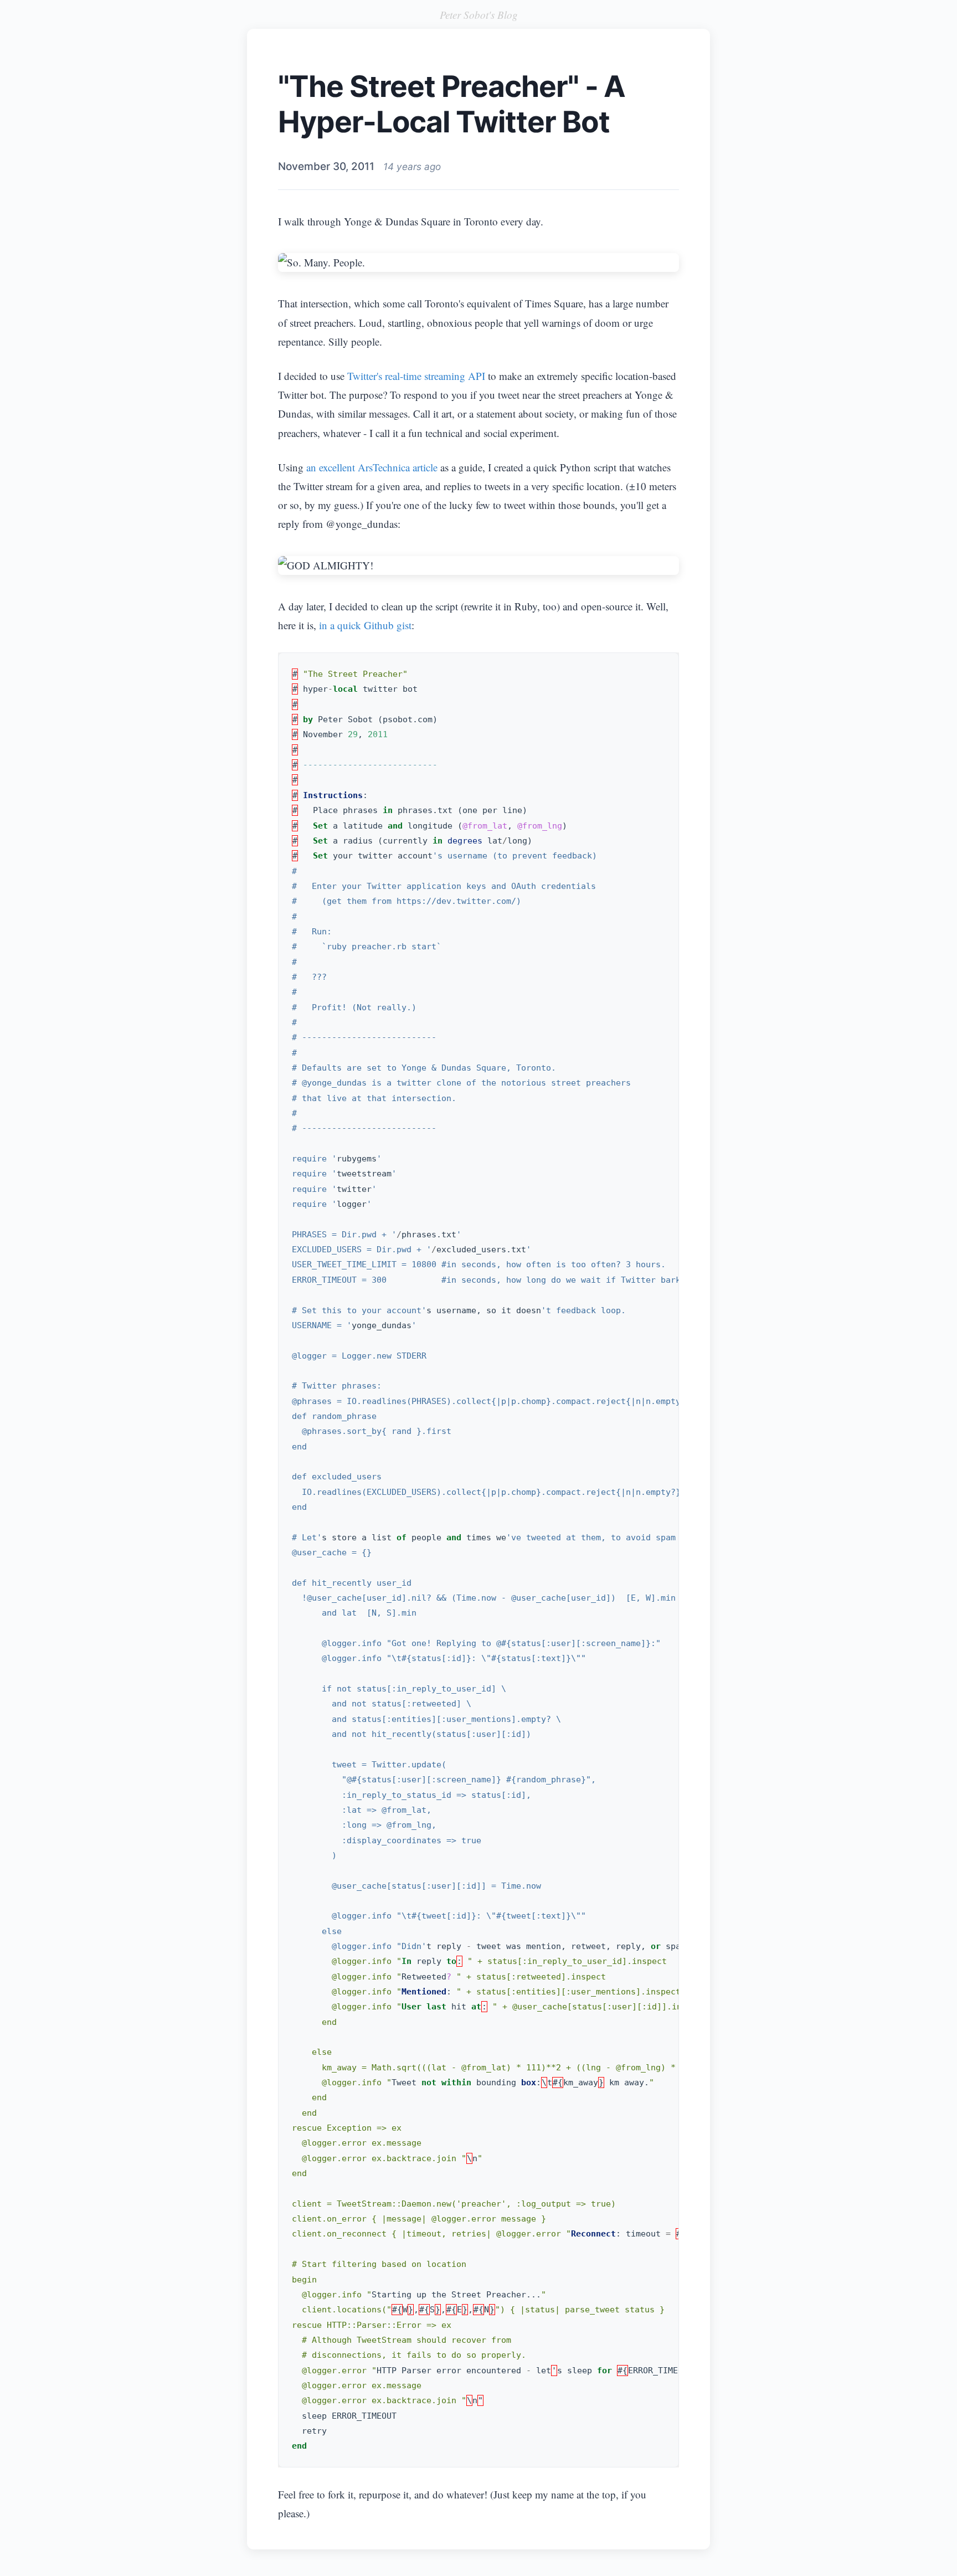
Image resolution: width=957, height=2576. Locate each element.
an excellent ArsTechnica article (372, 467)
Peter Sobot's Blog (479, 15)
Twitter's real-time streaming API (416, 376)
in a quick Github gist (365, 625)
